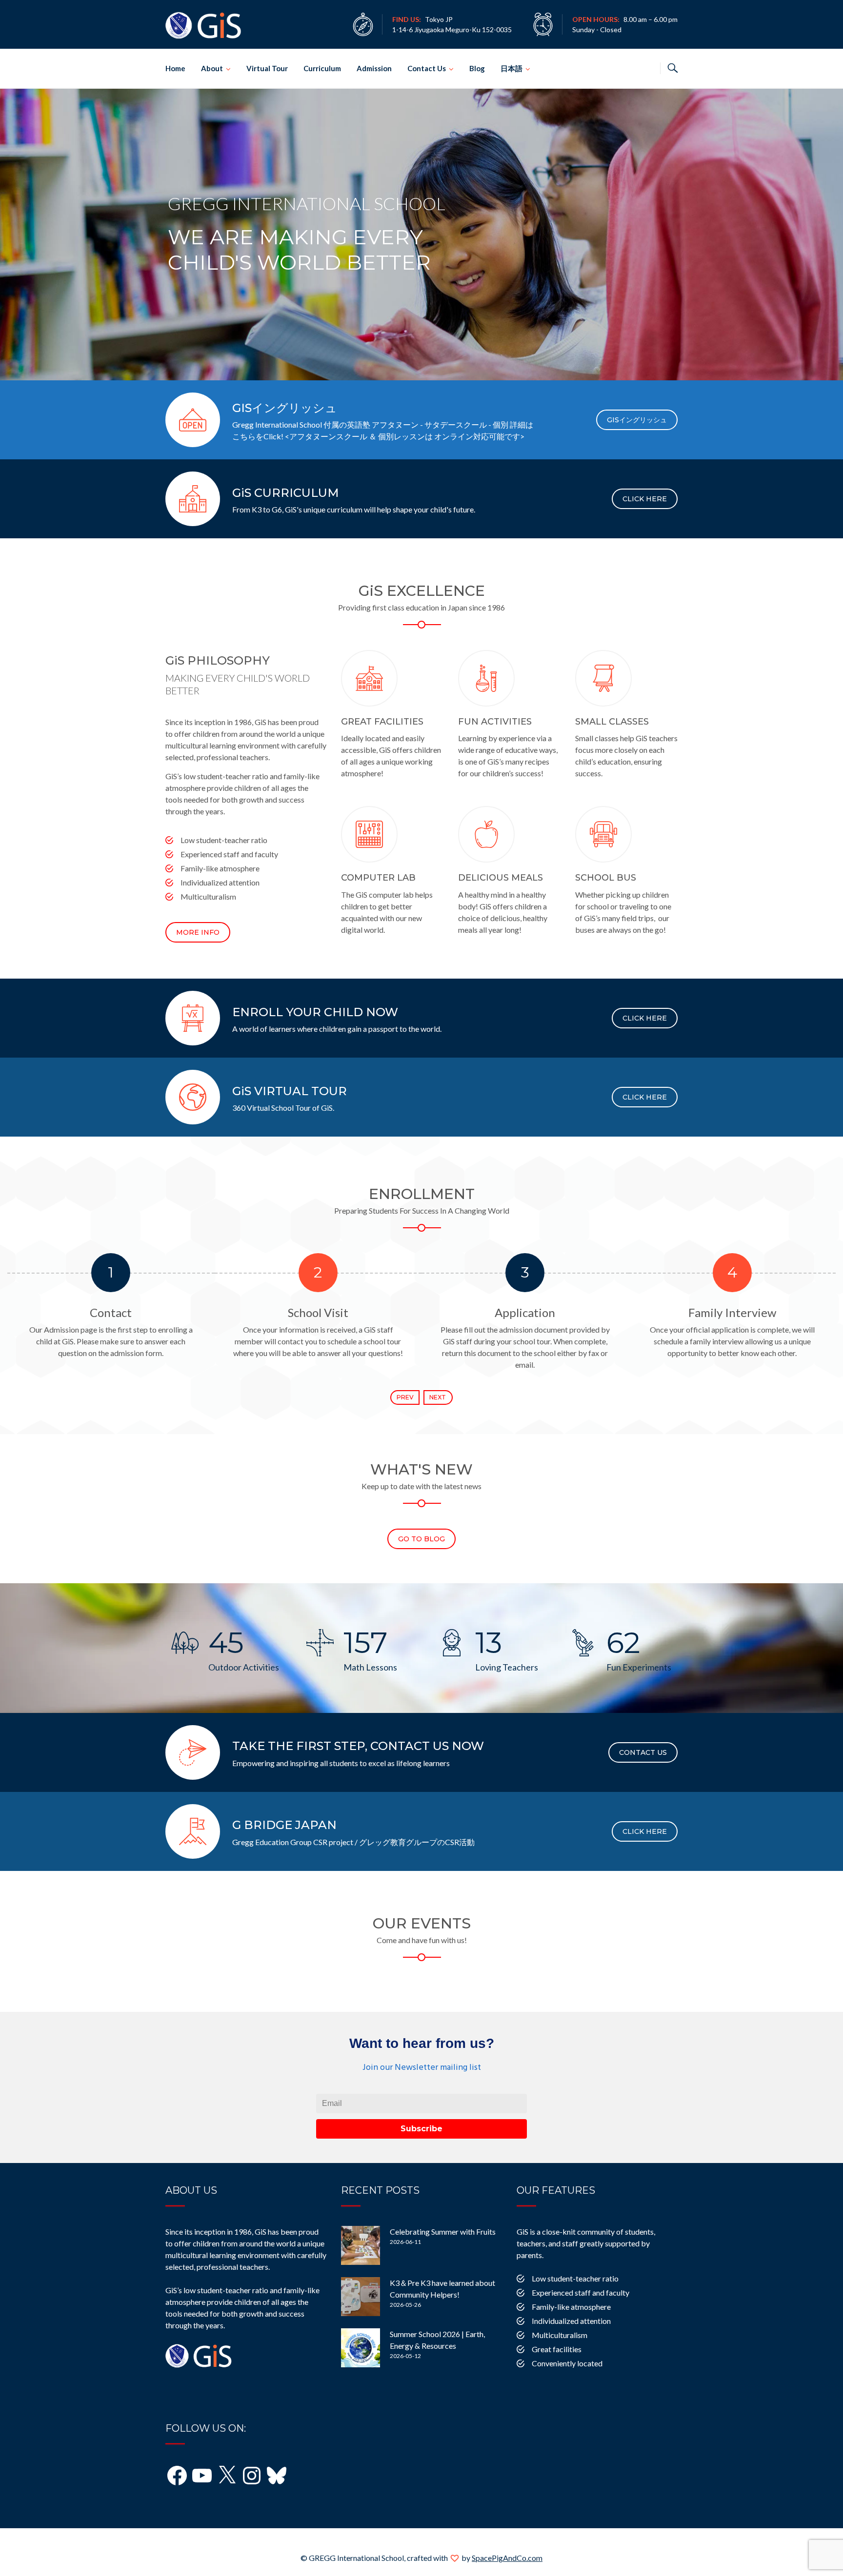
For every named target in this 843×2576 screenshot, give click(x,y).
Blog (477, 68)
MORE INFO (198, 932)
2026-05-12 (405, 2356)
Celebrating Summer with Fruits (443, 2232)
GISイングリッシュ (637, 420)
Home (175, 68)
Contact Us (427, 68)
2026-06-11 (405, 2242)
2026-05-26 (405, 2305)
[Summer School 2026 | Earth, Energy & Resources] (361, 2348)
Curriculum (322, 68)
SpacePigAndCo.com (507, 2558)
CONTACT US (643, 1752)
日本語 (512, 68)
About (212, 68)
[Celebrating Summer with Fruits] (361, 2245)
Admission (374, 68)
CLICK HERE (645, 499)
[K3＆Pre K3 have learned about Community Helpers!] (361, 2297)
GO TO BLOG (421, 1539)
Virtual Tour (267, 68)
